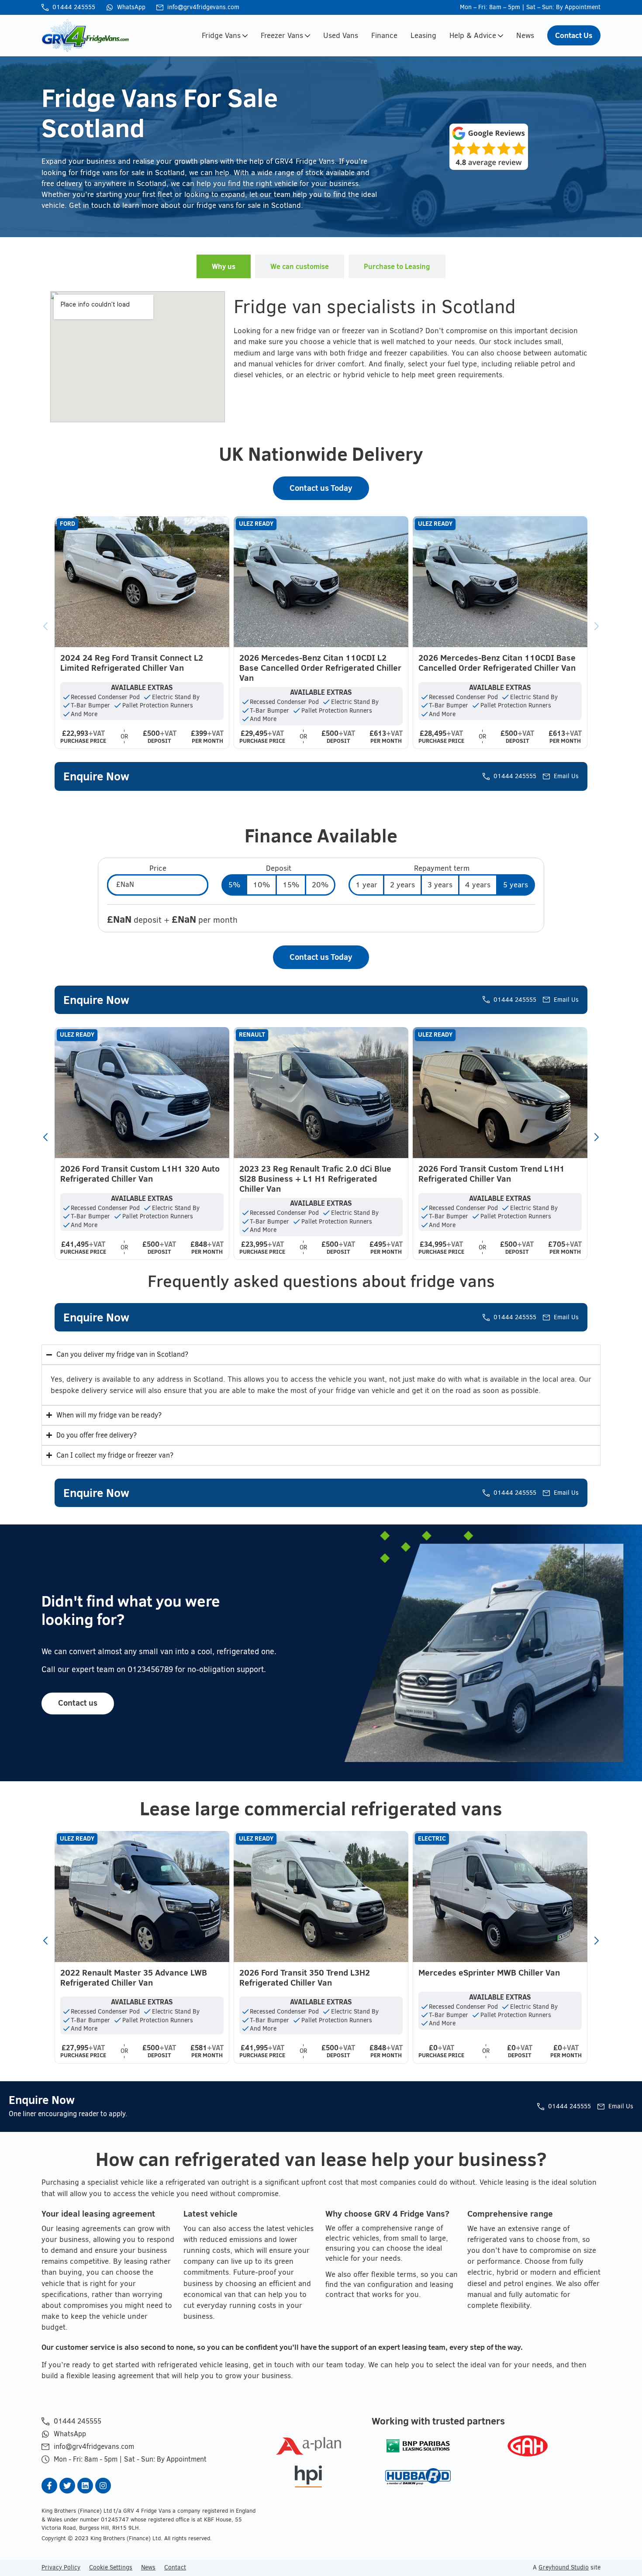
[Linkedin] (85, 2486)
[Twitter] (67, 2486)
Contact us (78, 1703)
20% (320, 885)
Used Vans (341, 35)
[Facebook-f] (49, 2486)
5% (234, 885)
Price (158, 868)
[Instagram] (103, 2486)
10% (261, 885)
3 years (440, 885)
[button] (45, 626)
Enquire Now (96, 776)
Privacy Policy (61, 2567)
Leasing (423, 35)
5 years (516, 885)
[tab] (224, 266)
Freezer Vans (282, 35)
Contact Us (574, 35)
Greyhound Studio (564, 2567)
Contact (175, 2567)
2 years (402, 885)
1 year (366, 885)
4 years (478, 885)
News (525, 35)
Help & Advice (473, 35)
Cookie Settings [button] (111, 2567)
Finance (384, 35)
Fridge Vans (221, 35)
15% (291, 885)
